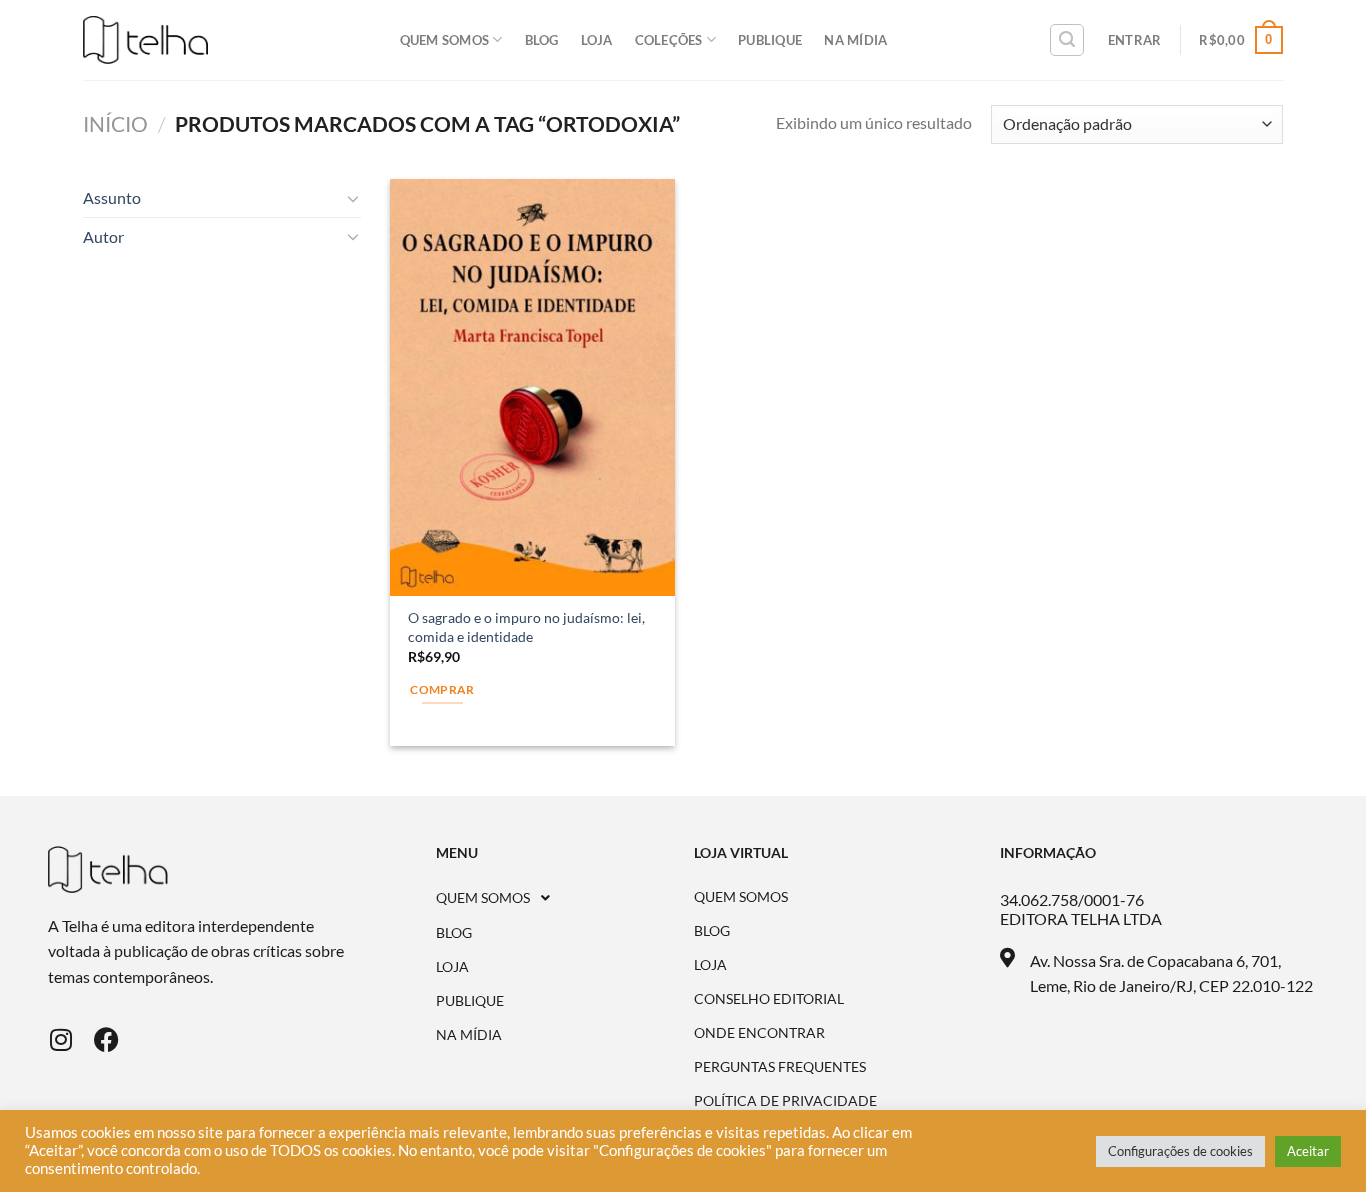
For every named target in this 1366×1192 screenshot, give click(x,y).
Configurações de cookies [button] (1180, 1151)
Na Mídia (855, 40)
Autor (103, 236)
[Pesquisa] (1067, 40)
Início (115, 123)
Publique (770, 40)
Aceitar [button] (1308, 1151)
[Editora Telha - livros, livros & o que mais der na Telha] (145, 40)
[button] (565, 898)
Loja (597, 40)
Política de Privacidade (785, 1101)
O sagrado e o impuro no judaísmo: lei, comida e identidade (526, 627)
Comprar (442, 689)
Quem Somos (445, 40)
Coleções (669, 40)
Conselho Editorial (769, 999)
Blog (542, 40)
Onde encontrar (759, 1033)
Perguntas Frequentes (780, 1067)
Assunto (112, 197)
